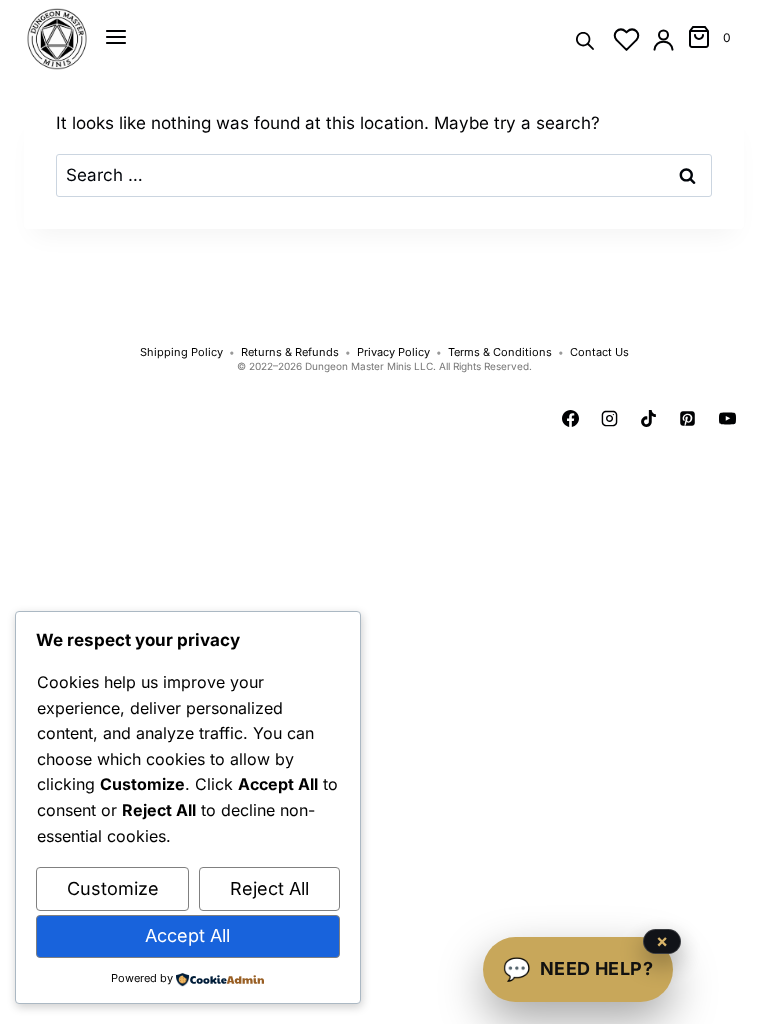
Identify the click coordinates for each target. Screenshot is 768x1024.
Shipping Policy (181, 352)
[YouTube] (727, 419)
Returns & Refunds (290, 352)
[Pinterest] (688, 419)
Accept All (187, 935)
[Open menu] (116, 37)
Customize (113, 888)
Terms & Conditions (500, 352)
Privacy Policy (393, 352)
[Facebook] (571, 419)
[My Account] (663, 39)
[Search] (585, 39)
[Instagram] (610, 419)
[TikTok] (649, 419)
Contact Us (599, 352)
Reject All (269, 888)
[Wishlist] (626, 39)
